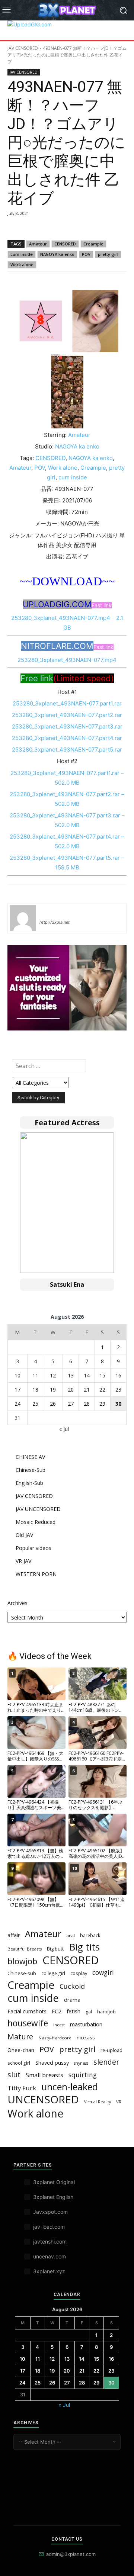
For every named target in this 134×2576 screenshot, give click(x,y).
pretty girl (108, 254)
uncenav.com (50, 2256)
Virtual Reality (98, 2102)
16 (118, 1375)
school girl (19, 2063)
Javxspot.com (50, 2212)
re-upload (111, 2050)
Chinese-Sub (31, 1470)
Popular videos (33, 1548)
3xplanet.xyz (49, 2271)
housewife (28, 2023)
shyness (81, 2063)
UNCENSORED (43, 2099)
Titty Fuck (22, 2088)
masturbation (86, 2024)
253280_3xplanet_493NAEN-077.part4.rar (67, 738)
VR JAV (23, 1561)
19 (53, 1390)
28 (87, 1404)
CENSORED (65, 244)
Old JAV (24, 1535)
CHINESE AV (30, 1457)
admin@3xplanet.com (71, 2554)
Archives (17, 1603)
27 (71, 1404)
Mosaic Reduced (36, 1522)
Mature (20, 2037)
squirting (83, 2075)
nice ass (86, 2038)
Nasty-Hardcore (55, 2038)
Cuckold (72, 1986)
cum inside (22, 254)
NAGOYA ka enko (57, 254)
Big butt (55, 1949)
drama (72, 2000)
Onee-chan (21, 2050)
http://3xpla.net (55, 922)
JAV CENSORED (23, 48)
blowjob (22, 1961)
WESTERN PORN (36, 1574)
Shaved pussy (52, 2062)
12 (53, 1375)
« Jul (64, 1429)
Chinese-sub (22, 1973)
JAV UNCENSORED (38, 1509)
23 (118, 1390)
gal (89, 2012)
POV (86, 254)
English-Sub (29, 1483)
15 (102, 1375)
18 (35, 1390)
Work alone (22, 265)
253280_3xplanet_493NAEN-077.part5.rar (67, 750)
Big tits (84, 1947)
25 (35, 1404)
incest (59, 2025)
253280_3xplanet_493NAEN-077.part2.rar (67, 715)
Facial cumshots (27, 2011)
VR (119, 2102)
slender (106, 2062)
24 (17, 1404)
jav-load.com (49, 2227)
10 (17, 1375)
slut (14, 2075)
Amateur (38, 244)
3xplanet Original (54, 2182)
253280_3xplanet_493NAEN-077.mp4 (67, 660)
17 (17, 1390)
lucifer (48, 911)
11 (35, 1375)
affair (14, 1935)
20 (71, 1390)
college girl (53, 1973)
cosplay (79, 1973)
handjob (106, 2011)
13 (71, 1375)
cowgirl (103, 1973)
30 (118, 1404)
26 (53, 1404)
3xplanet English (53, 2197)
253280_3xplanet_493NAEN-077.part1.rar (67, 703)
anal (71, 1935)
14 (87, 1375)
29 (102, 1404)
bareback (90, 1935)
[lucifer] (23, 918)
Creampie (93, 244)
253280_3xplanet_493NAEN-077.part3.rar (67, 726)
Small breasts (44, 2075)
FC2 (57, 2011)
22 (102, 1390)
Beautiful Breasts (25, 1949)
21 (87, 1390)
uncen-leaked (70, 2087)
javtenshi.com (50, 2241)
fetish (74, 2011)
